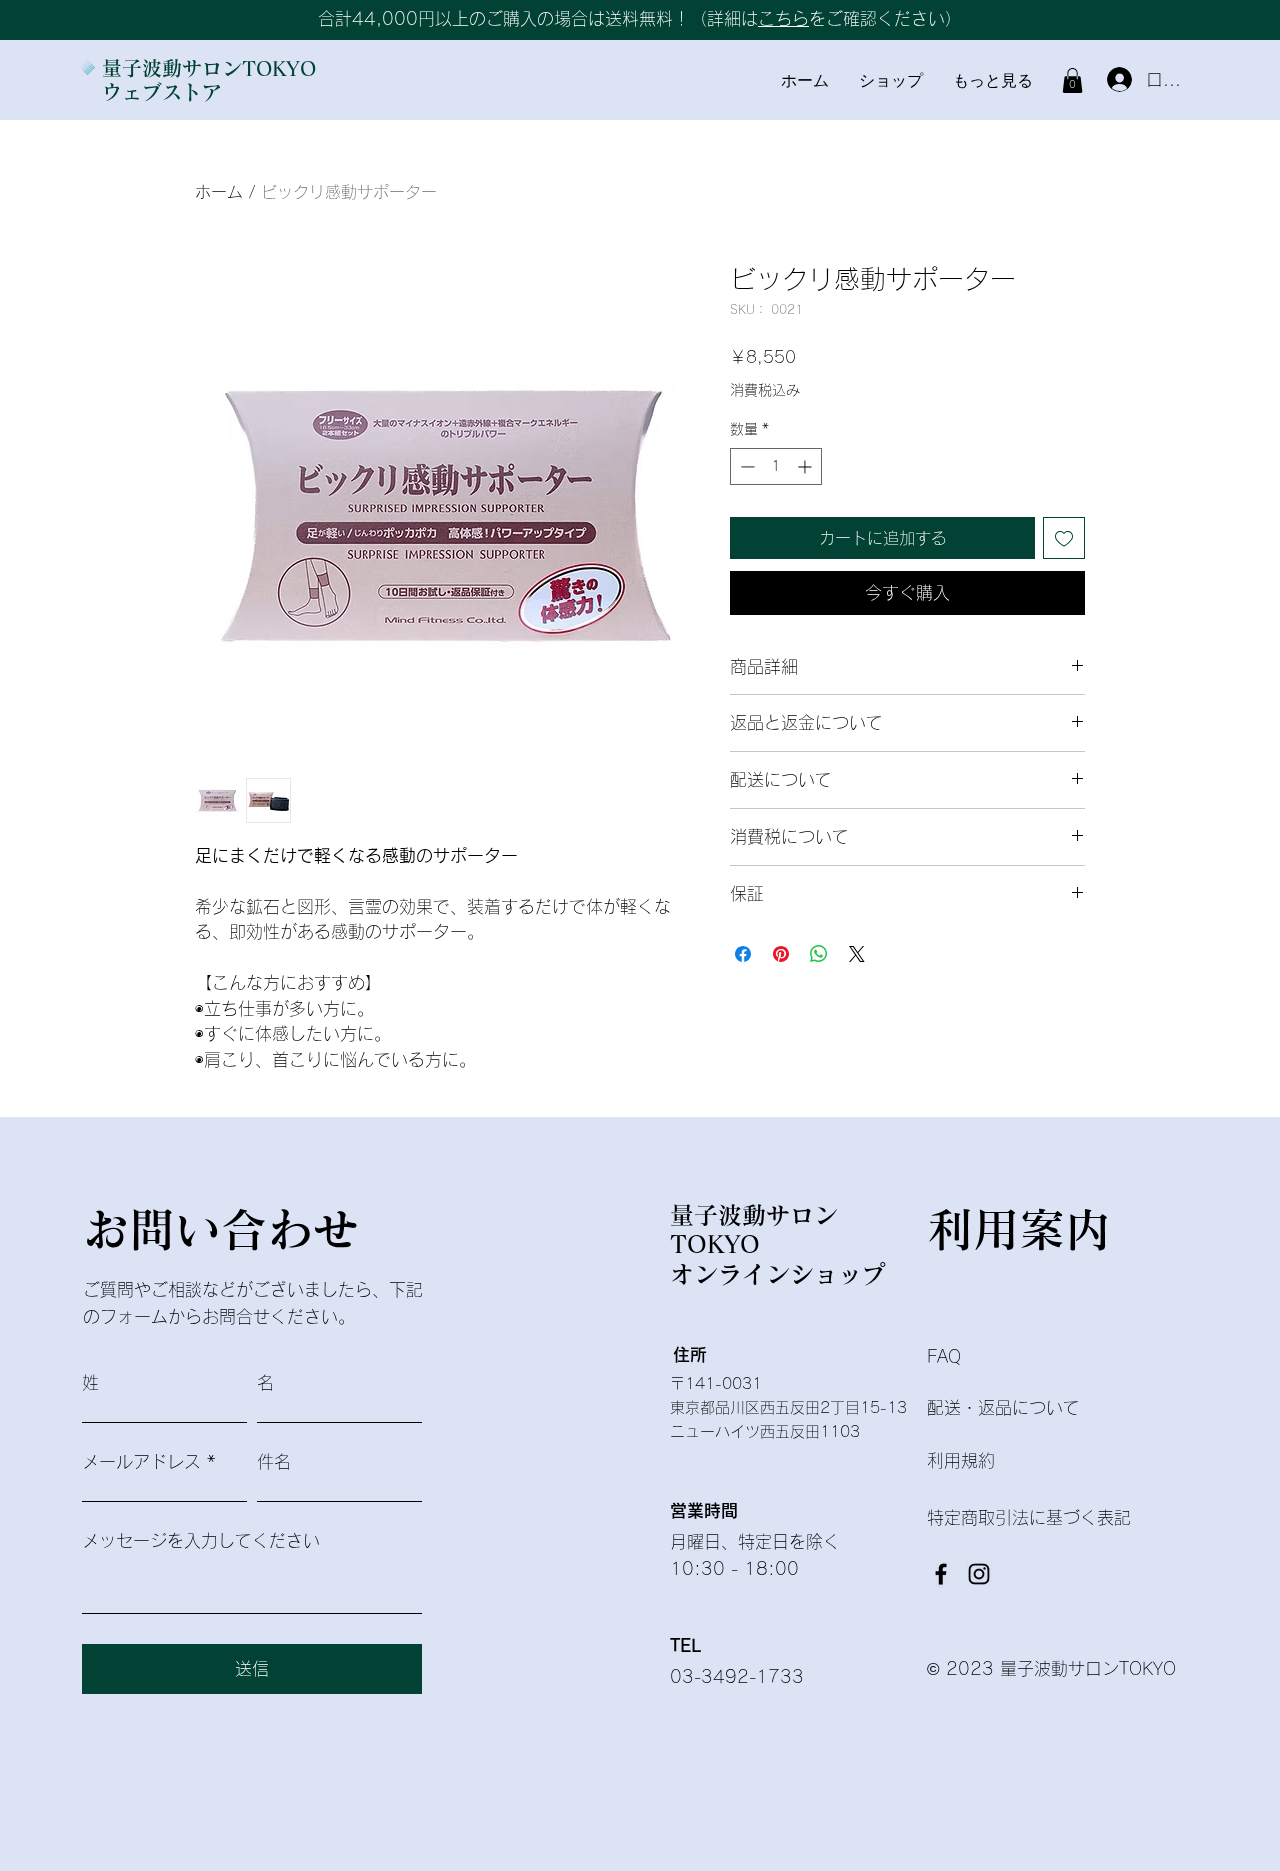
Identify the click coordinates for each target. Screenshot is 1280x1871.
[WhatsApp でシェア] (819, 954)
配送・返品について (1006, 1407)
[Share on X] (857, 954)
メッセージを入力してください (201, 1540)
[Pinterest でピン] (781, 954)
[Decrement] (745, 466)
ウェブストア (162, 92)
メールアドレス (141, 1461)
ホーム (219, 192)
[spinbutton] (776, 466)
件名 (274, 1461)
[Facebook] (941, 1574)
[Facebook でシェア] (743, 954)
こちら (783, 18)
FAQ (944, 1356)
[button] (1072, 80)
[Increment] (806, 466)
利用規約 (961, 1460)
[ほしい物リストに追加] (1064, 538)
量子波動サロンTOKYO (209, 68)
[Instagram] (979, 1574)
